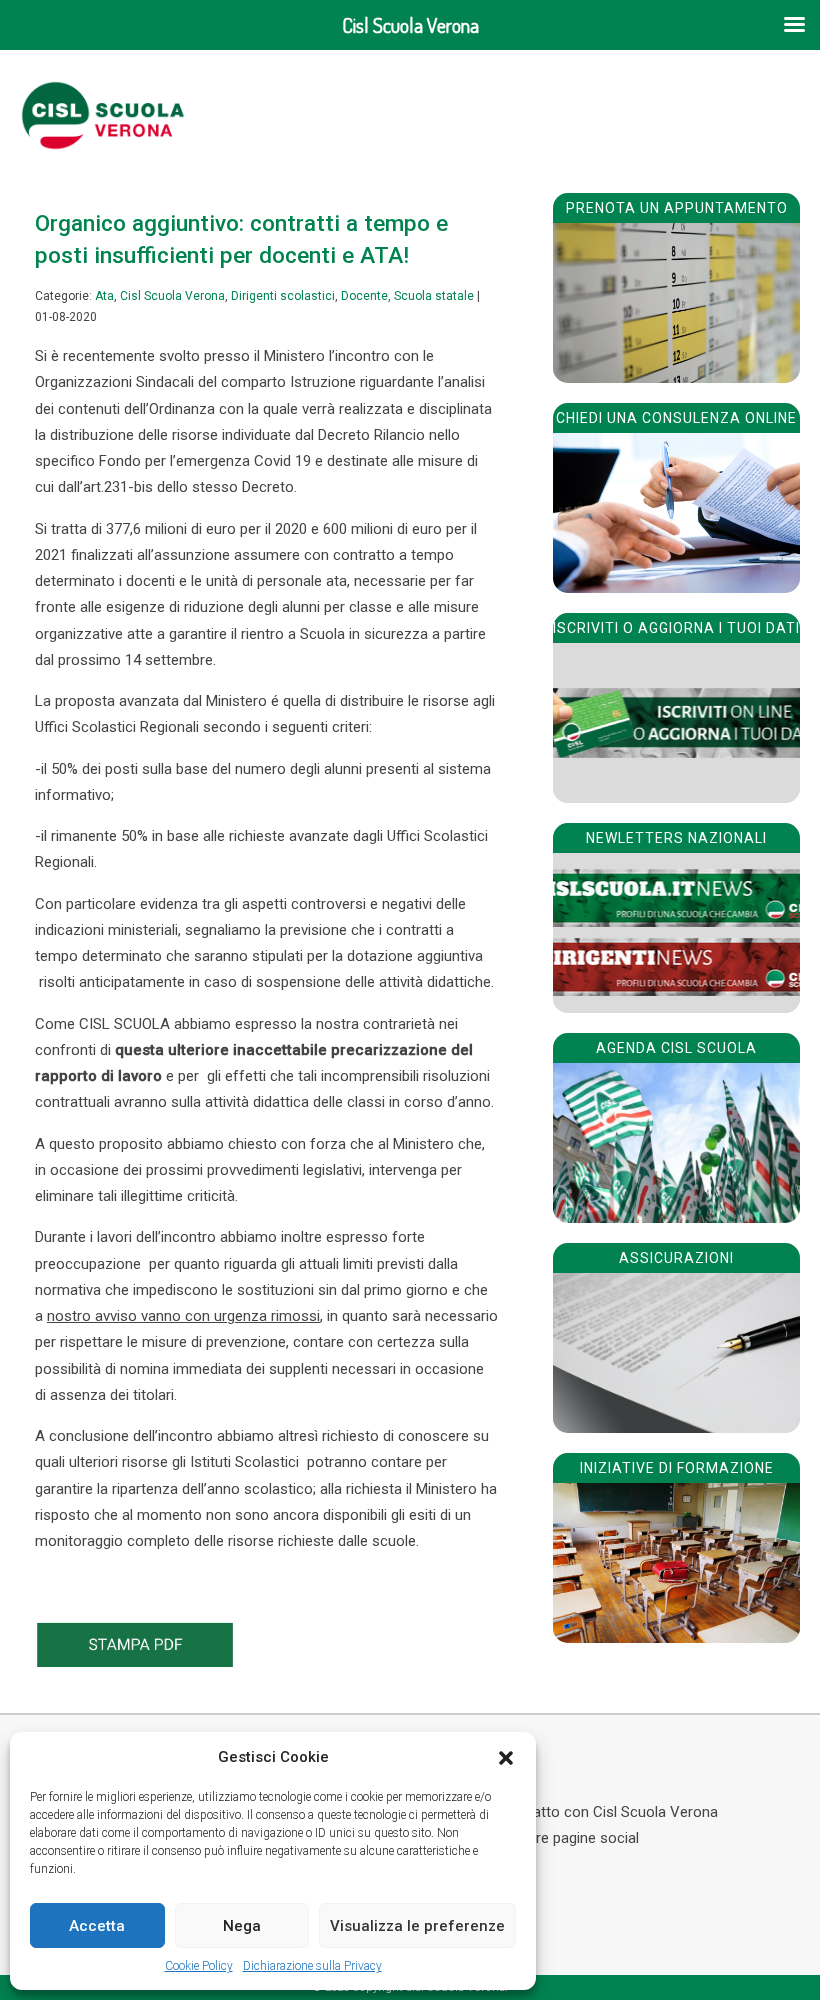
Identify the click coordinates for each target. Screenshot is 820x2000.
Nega (242, 1926)
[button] (506, 1758)
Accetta (97, 1926)
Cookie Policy (199, 1966)
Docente (364, 296)
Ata (104, 296)
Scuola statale (434, 296)
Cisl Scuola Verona (172, 296)
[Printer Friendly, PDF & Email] (135, 1662)
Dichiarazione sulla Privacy (312, 1966)
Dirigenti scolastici (283, 296)
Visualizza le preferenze (417, 1926)
